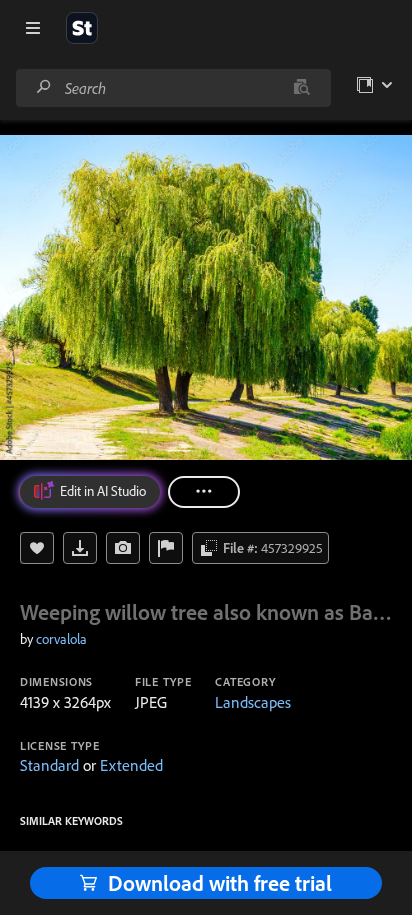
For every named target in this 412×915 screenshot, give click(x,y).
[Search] (44, 87)
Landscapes (253, 702)
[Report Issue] (166, 548)
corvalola (61, 639)
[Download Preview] (80, 548)
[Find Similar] (123, 548)
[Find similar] (301, 88)
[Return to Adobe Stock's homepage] (82, 28)
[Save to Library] (37, 548)
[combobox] (173, 88)
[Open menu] (33, 28)
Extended (131, 765)
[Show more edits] (204, 492)
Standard (49, 765)
